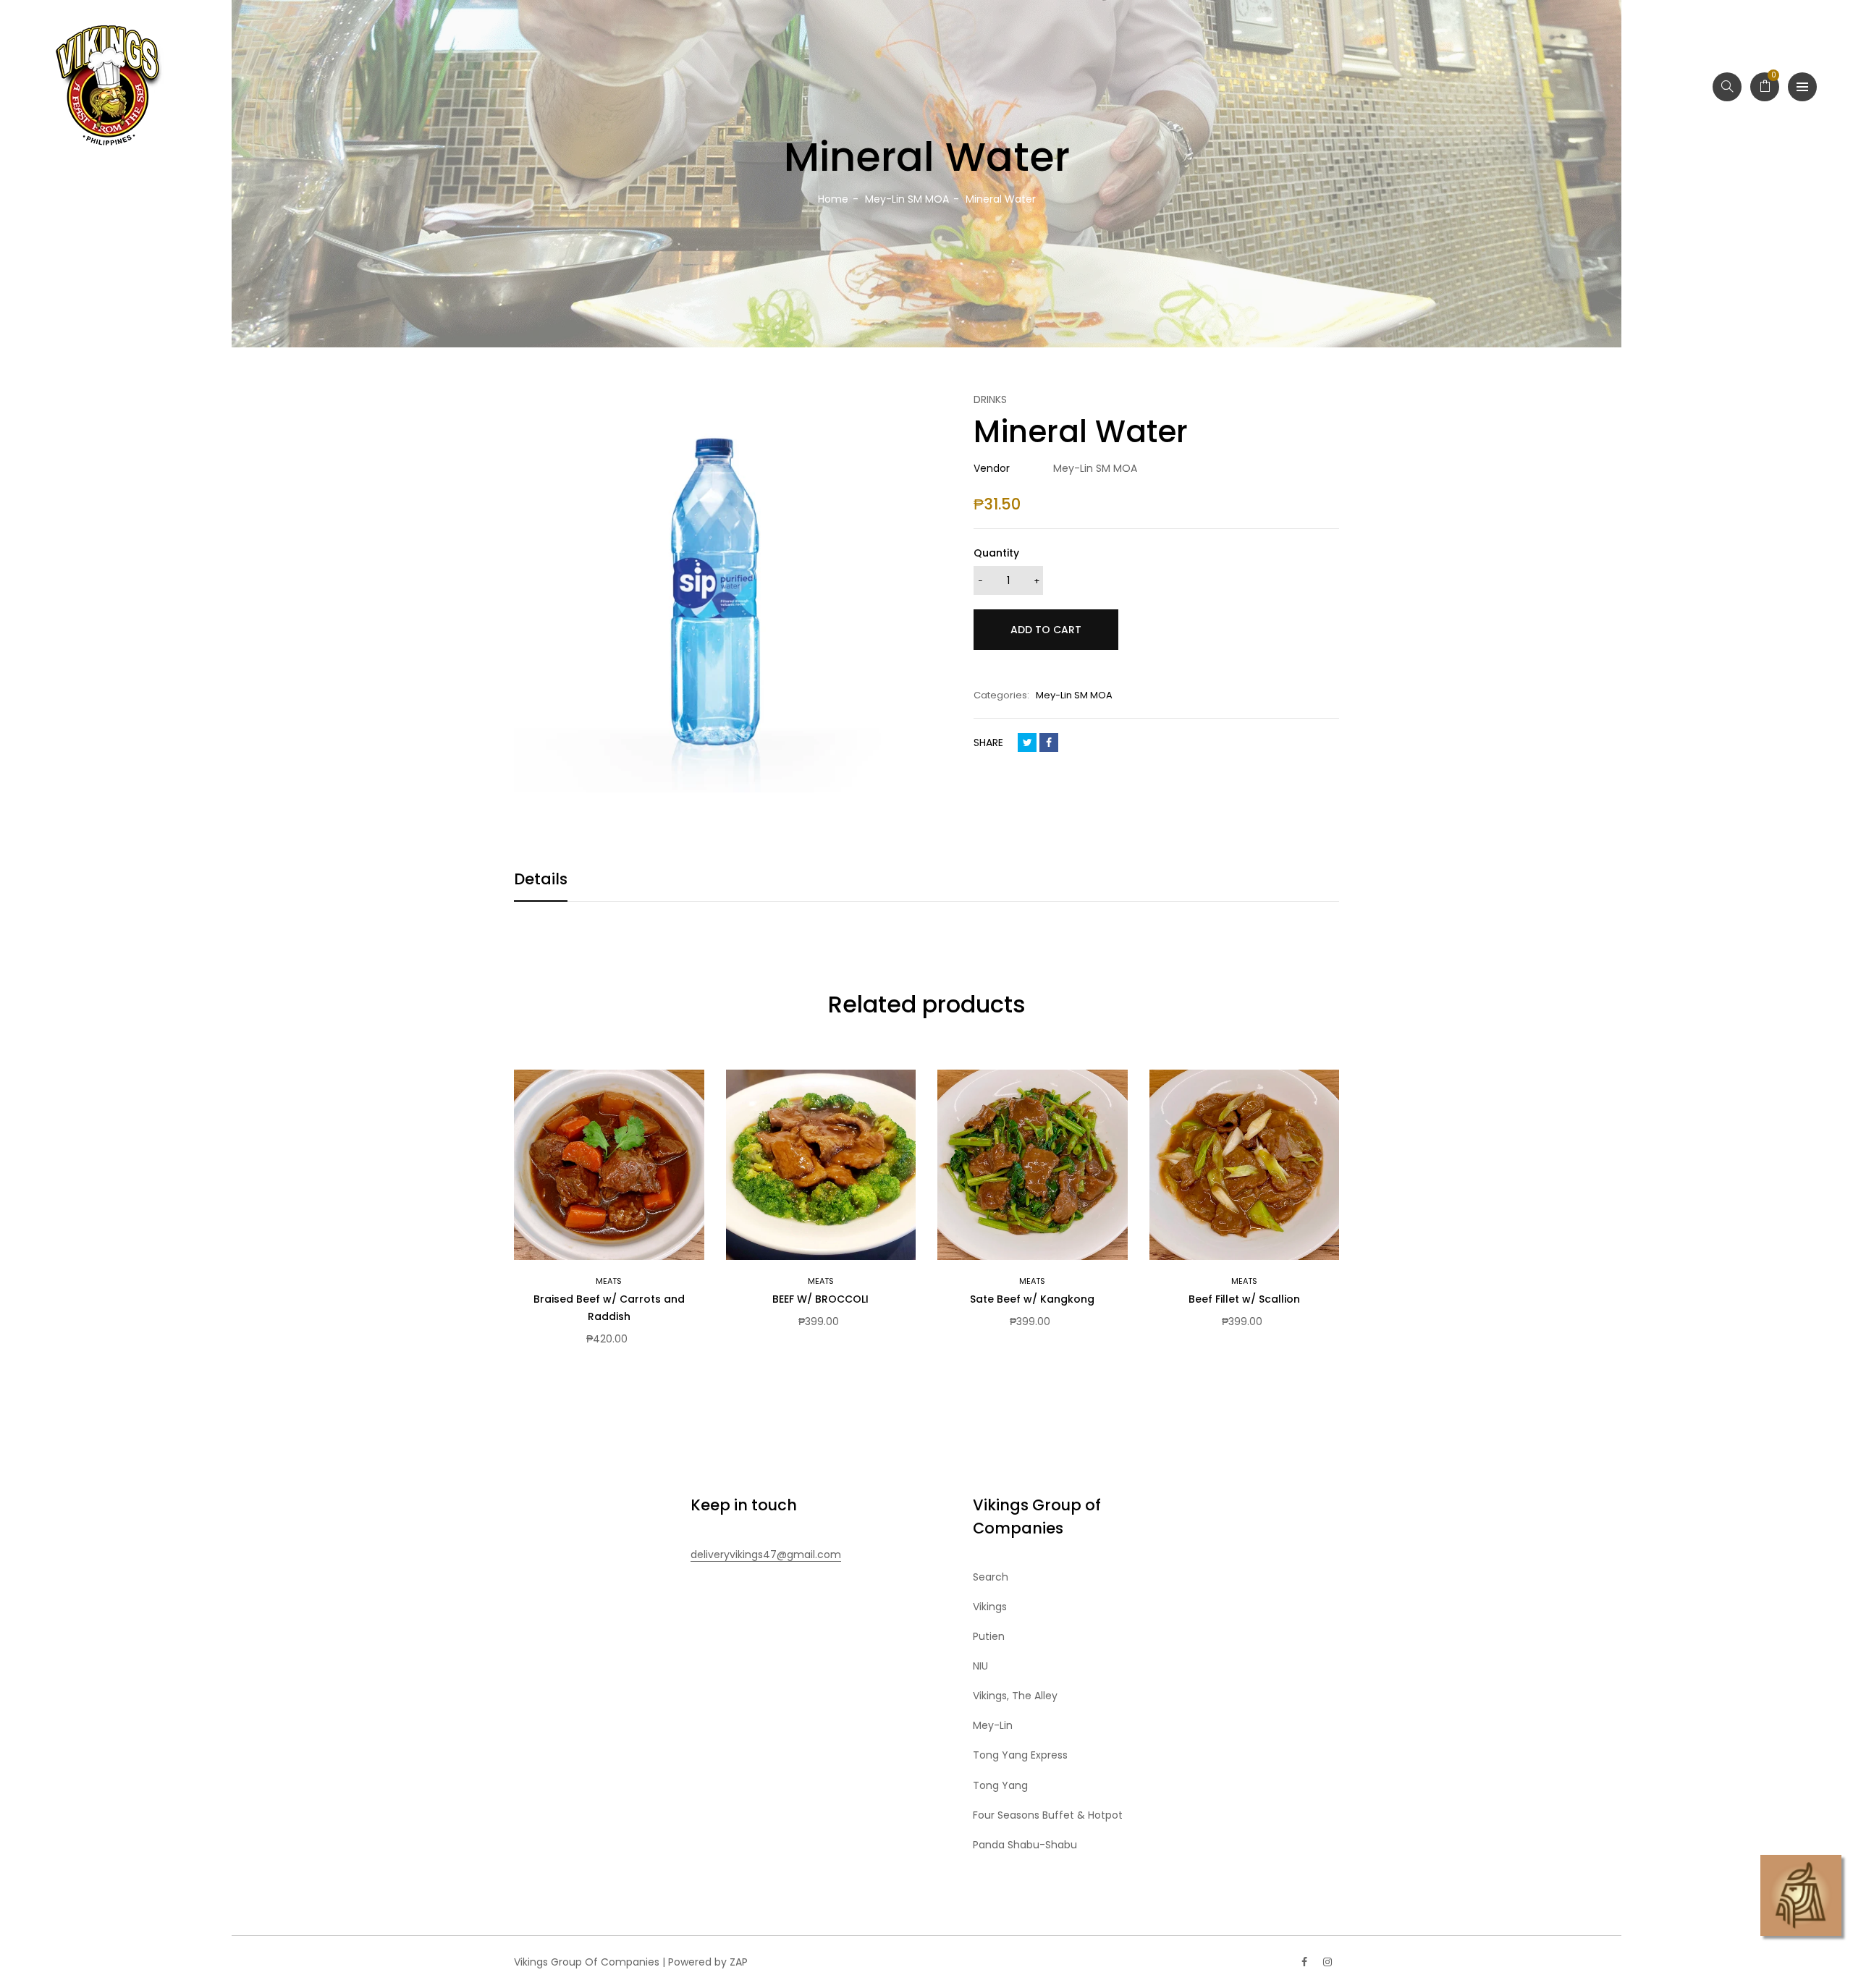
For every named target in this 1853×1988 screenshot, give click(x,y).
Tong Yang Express (1020, 1755)
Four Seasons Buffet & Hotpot (1048, 1815)
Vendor (992, 468)
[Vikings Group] (109, 87)
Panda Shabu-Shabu (1025, 1845)
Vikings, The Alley (1015, 1696)
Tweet (1027, 743)
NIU (980, 1666)
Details (541, 879)
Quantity (996, 553)
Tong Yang (1000, 1785)
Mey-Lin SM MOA (1074, 695)
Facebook (1049, 743)
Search (991, 1577)
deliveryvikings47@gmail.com (766, 1555)
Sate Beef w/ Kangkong (1032, 1299)
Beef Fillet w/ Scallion (1244, 1299)
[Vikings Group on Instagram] (1328, 1962)
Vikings (990, 1607)
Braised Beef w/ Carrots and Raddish (609, 1308)
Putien (989, 1636)
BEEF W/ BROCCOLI (820, 1299)
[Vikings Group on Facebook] (1304, 1962)
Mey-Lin (993, 1725)
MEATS (609, 1281)
